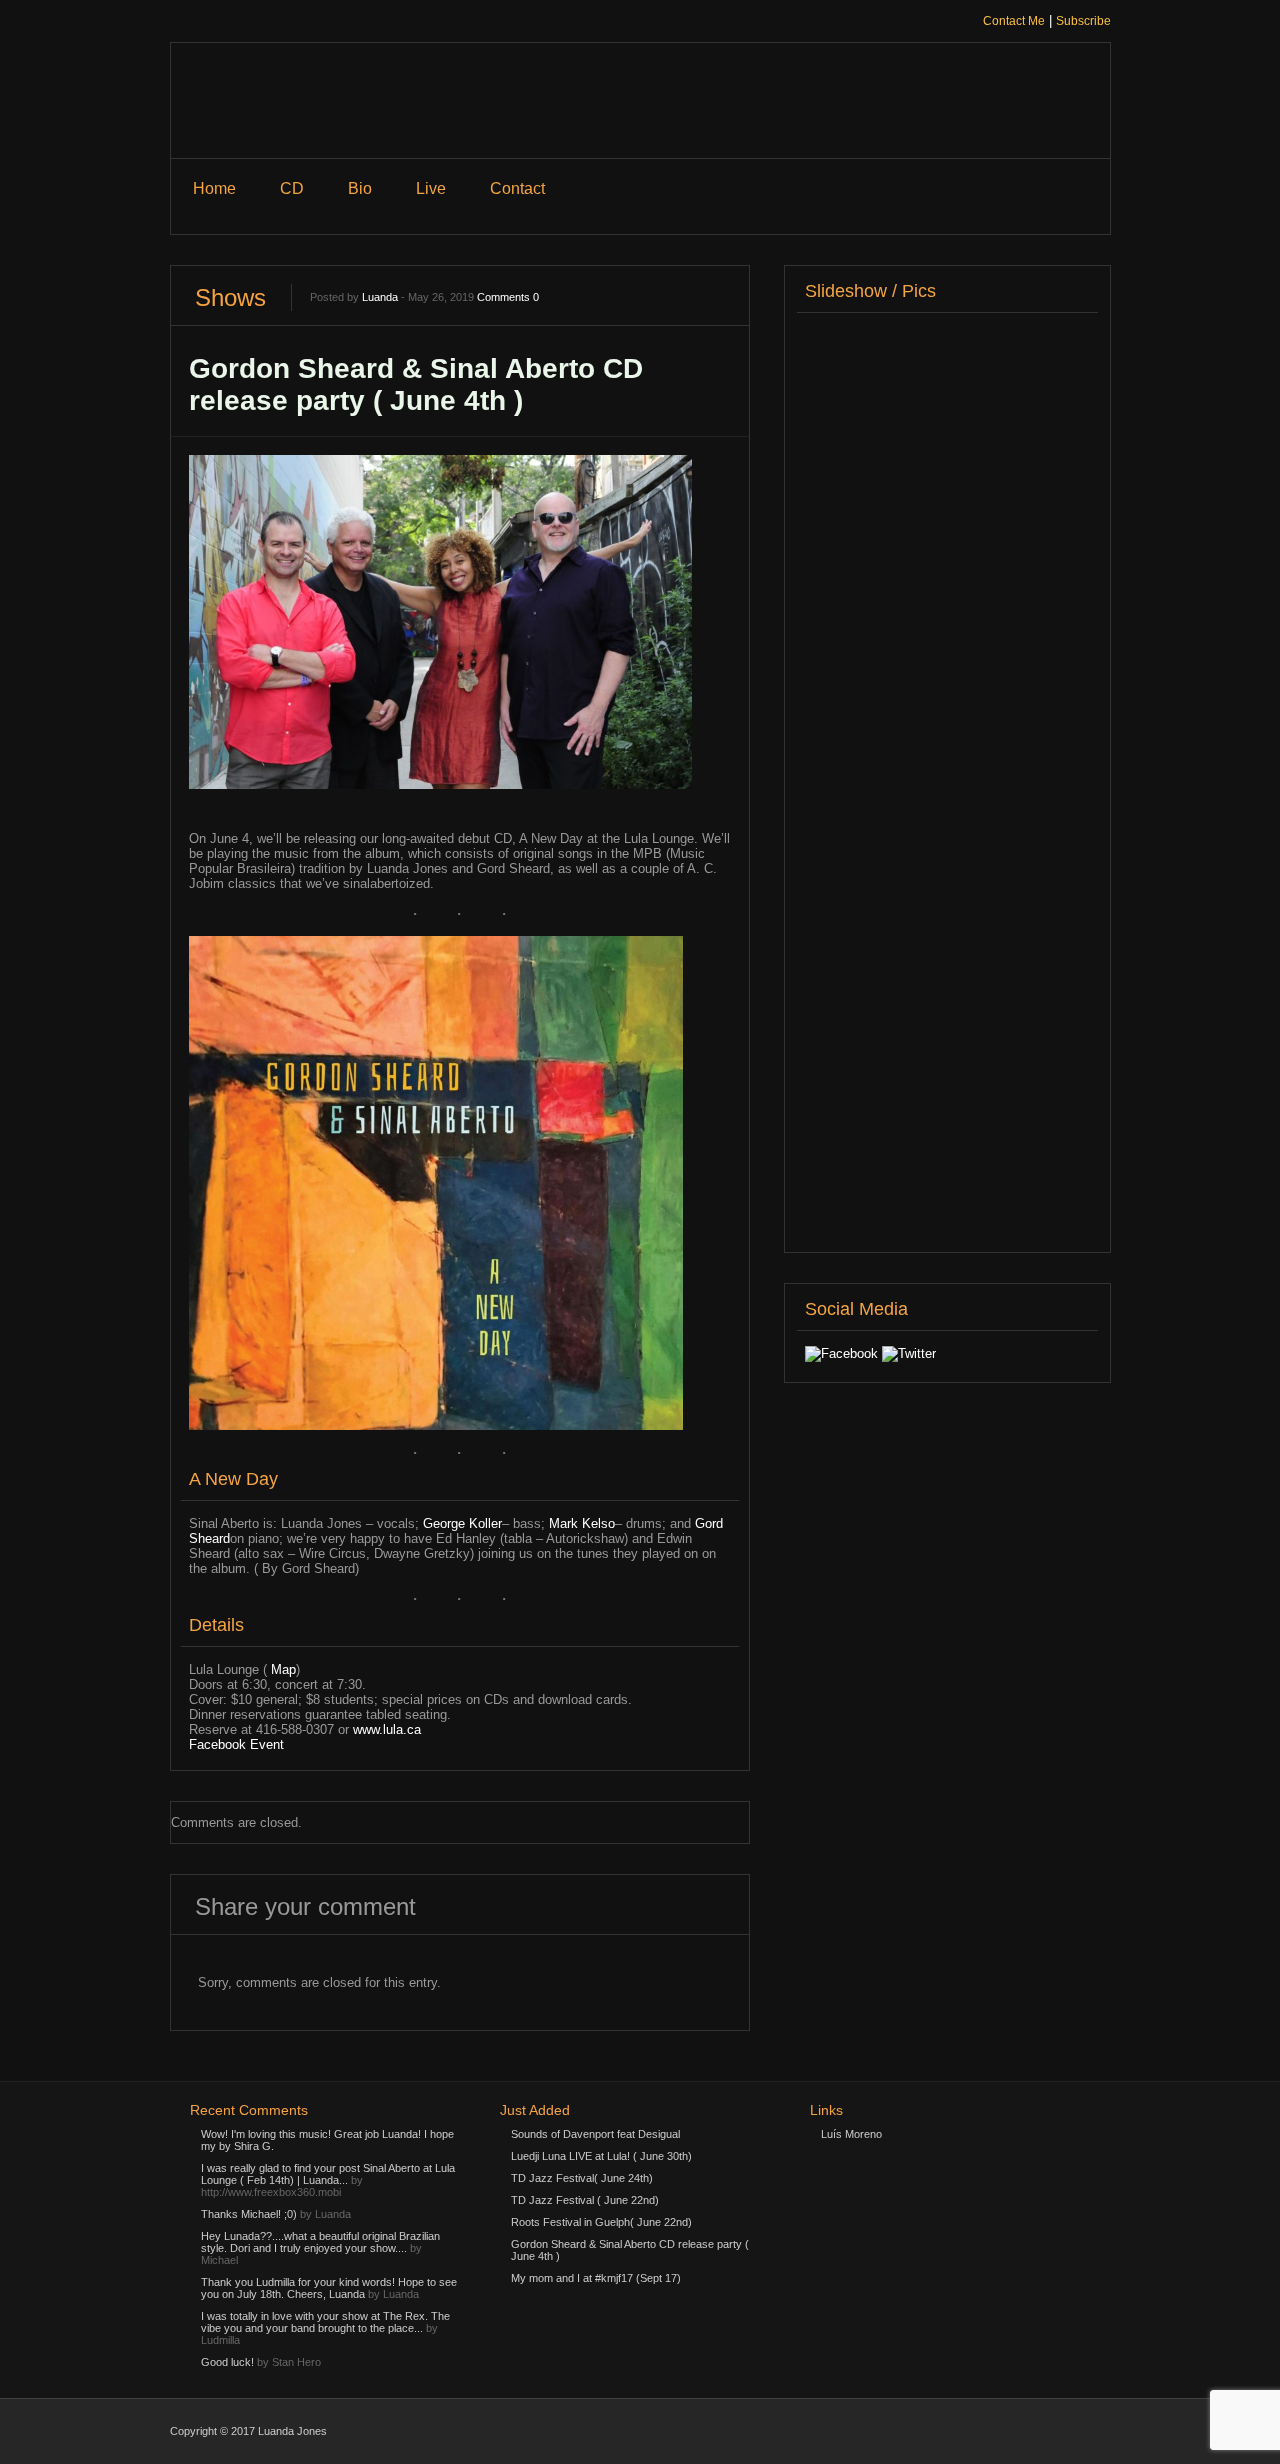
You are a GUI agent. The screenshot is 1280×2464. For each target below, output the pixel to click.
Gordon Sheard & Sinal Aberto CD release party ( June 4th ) (416, 384)
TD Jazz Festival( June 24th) (582, 2178)
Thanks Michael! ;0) (249, 2214)
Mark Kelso (582, 1523)
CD (292, 188)
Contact (517, 188)
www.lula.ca (387, 1729)
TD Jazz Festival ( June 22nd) (585, 2200)
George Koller (462, 1523)
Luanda (380, 297)
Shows (230, 297)
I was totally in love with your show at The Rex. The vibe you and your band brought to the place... (325, 2322)
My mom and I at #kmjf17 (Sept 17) (596, 2278)
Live (431, 188)
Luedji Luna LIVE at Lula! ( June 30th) (601, 2156)
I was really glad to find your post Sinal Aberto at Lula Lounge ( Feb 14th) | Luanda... (328, 2174)
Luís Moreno (851, 2134)
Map (283, 1669)
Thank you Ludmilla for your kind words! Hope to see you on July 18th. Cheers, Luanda (329, 2288)
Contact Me (1014, 21)
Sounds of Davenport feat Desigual (595, 2134)
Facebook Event (236, 1744)
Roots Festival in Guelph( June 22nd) (601, 2222)
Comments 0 (508, 297)
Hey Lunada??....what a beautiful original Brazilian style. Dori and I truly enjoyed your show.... (320, 2242)
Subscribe (1083, 21)
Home (214, 188)
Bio (360, 188)
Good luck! (227, 2362)
